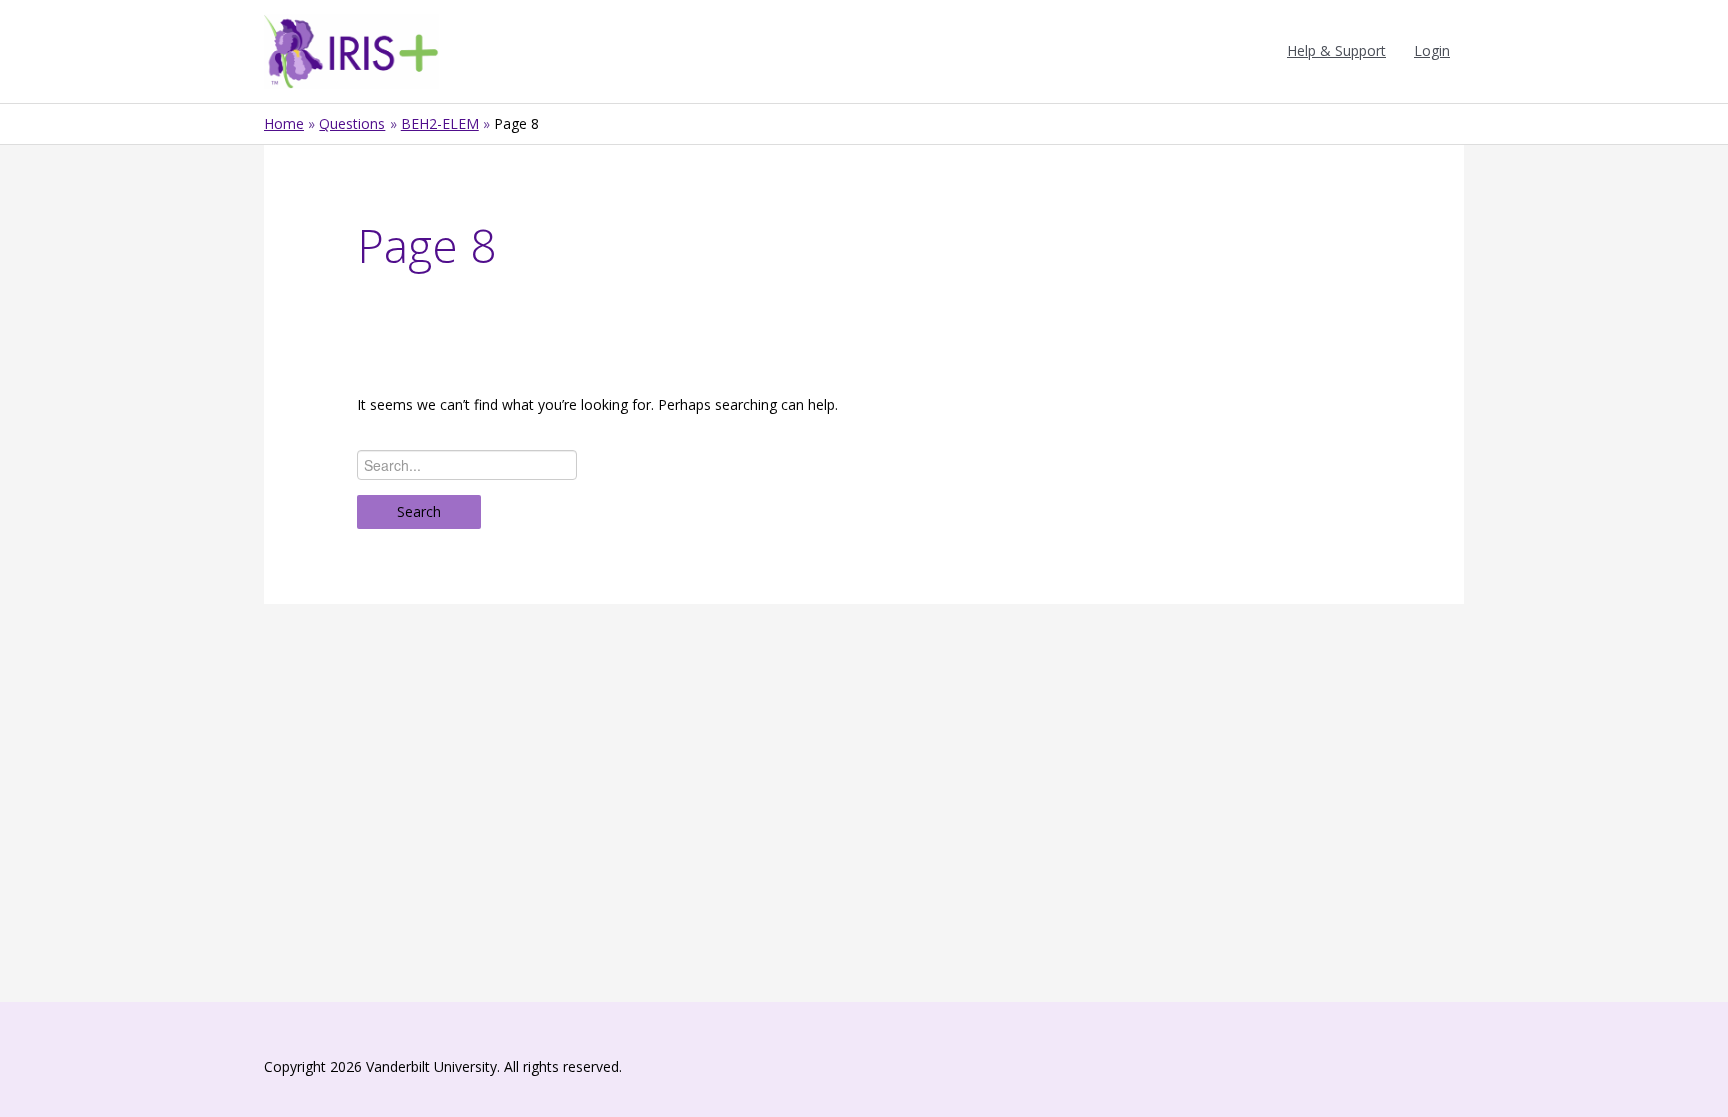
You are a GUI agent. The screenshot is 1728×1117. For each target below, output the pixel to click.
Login (1432, 50)
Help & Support (1336, 50)
